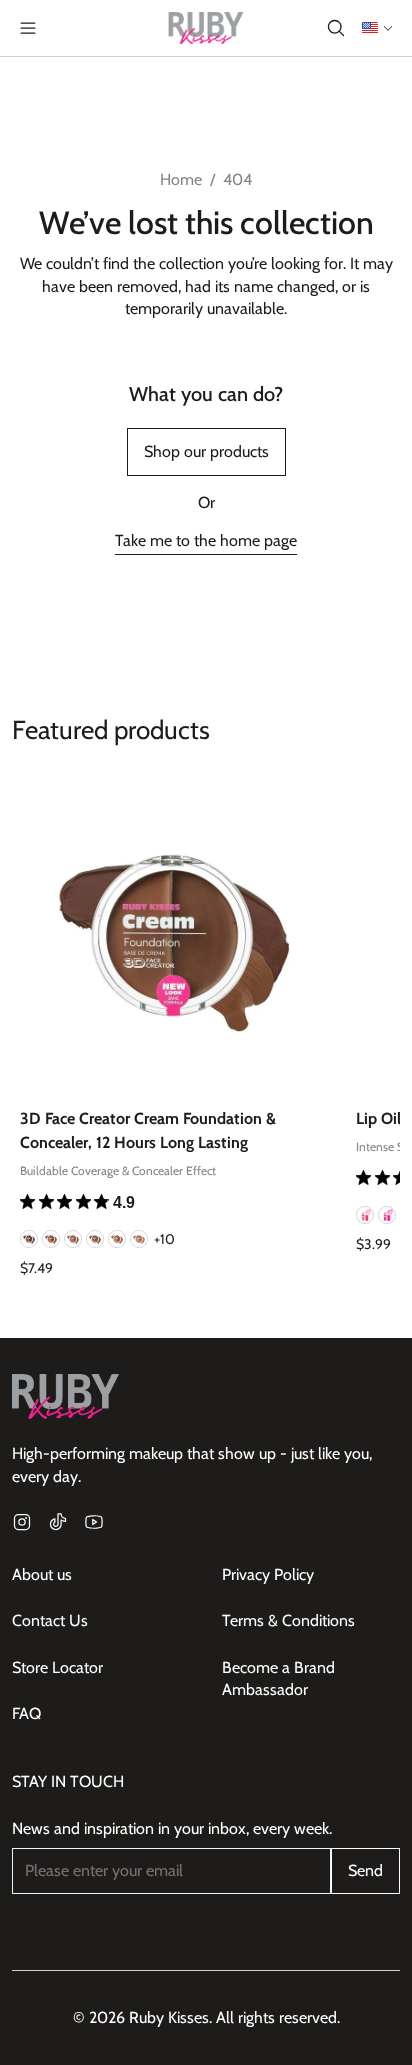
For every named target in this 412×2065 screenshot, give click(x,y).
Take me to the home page (206, 540)
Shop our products (206, 451)
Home (181, 179)
